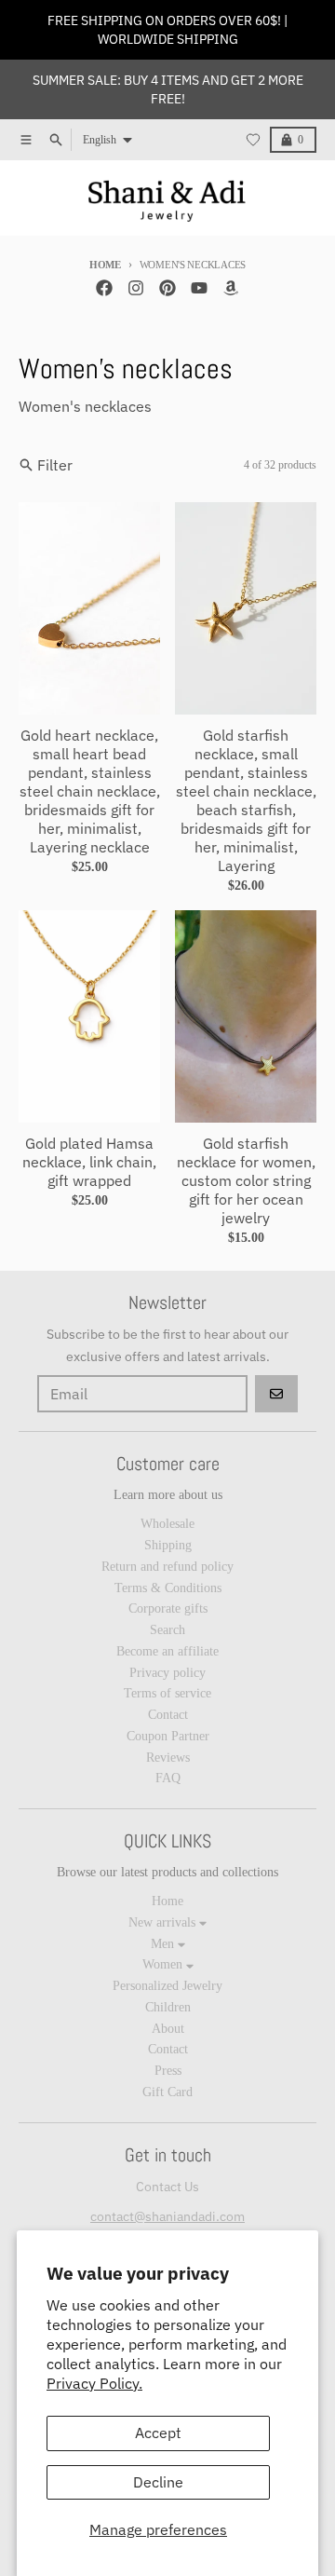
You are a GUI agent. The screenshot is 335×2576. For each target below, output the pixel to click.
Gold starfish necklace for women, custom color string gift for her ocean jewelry (246, 1180)
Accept (158, 2433)
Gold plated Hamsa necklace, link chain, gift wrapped (89, 1162)
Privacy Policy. (94, 2383)
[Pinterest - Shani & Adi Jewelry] (167, 288)
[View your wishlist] (253, 140)
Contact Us (167, 2187)
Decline (158, 2482)
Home (105, 265)
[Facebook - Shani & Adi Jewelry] (104, 288)
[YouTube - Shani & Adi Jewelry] (199, 288)
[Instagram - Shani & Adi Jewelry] (136, 288)
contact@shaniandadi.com (167, 2216)
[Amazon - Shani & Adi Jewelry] (231, 288)
